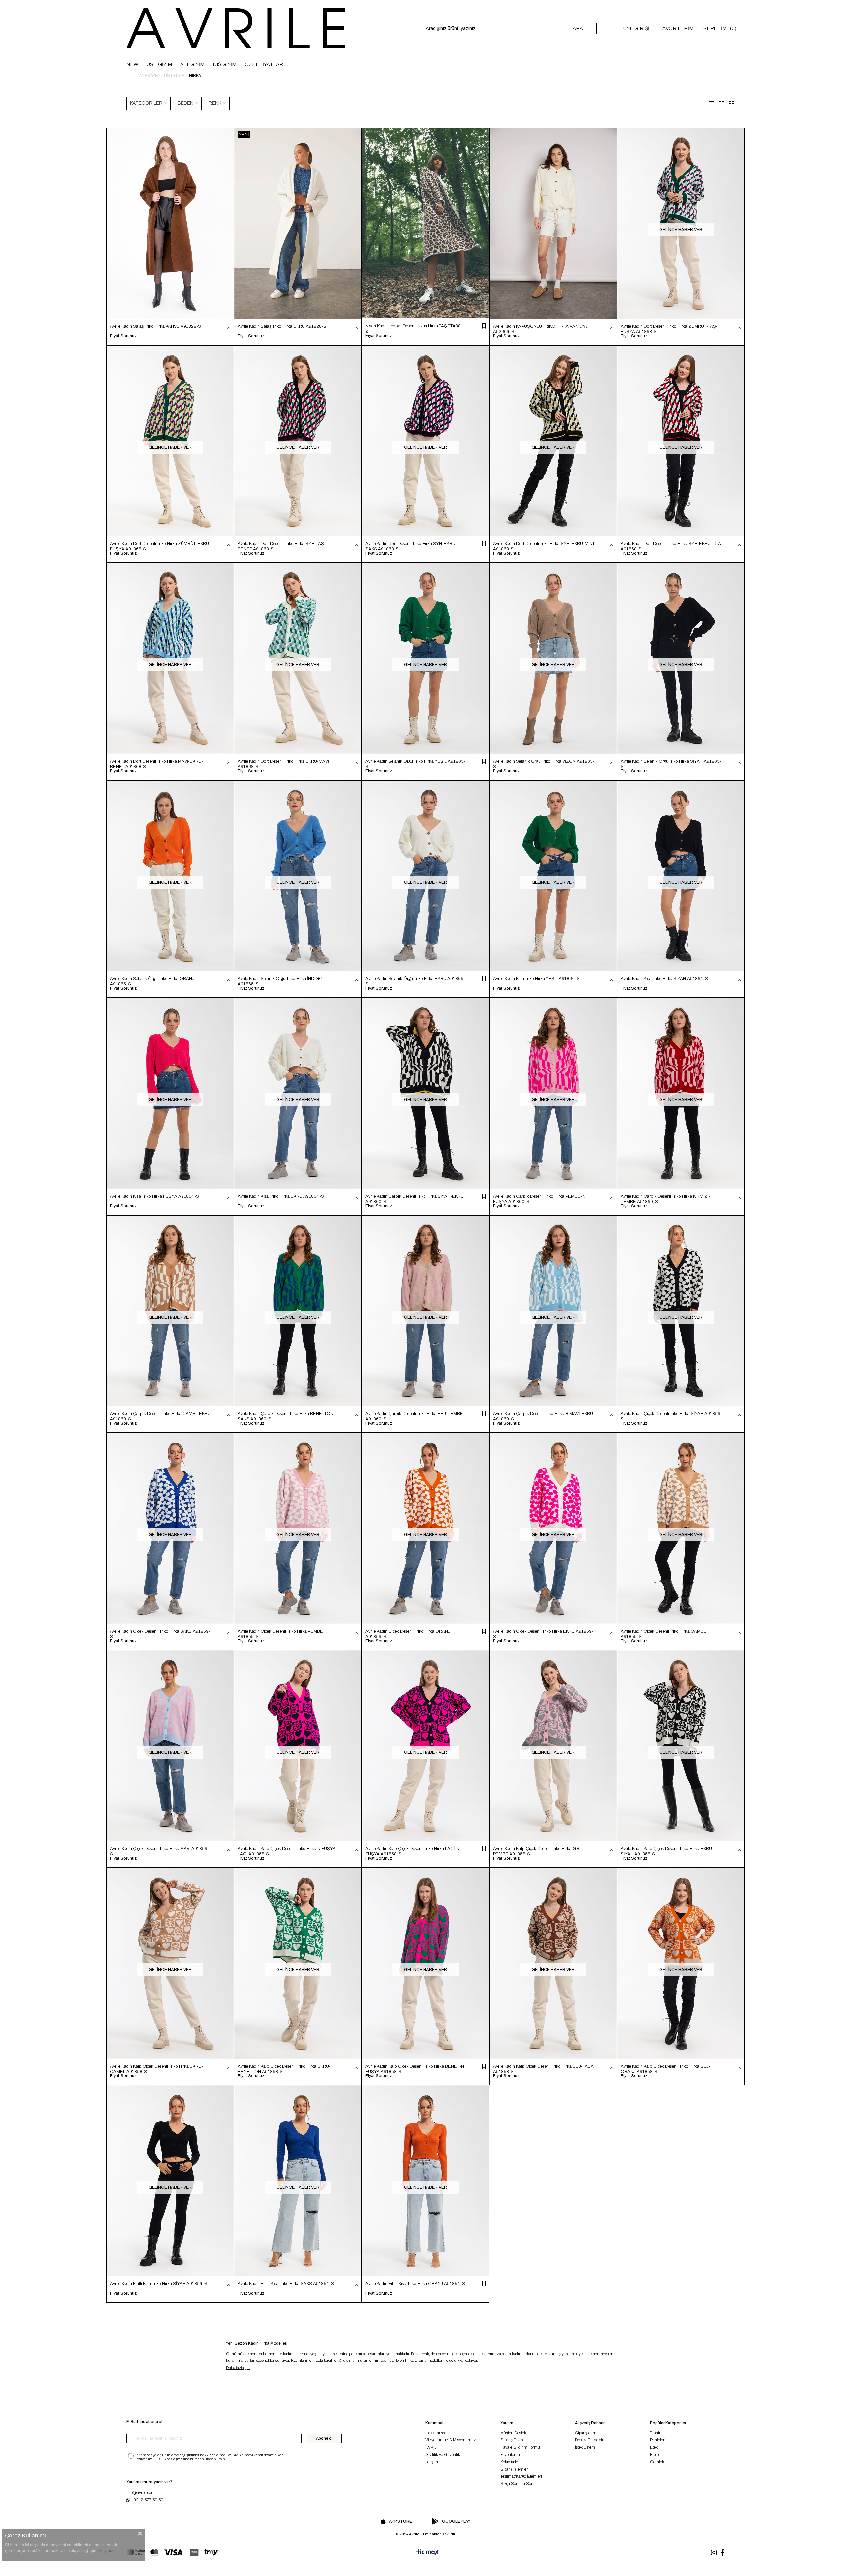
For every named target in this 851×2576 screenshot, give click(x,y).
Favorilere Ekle (229, 326)
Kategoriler (147, 103)
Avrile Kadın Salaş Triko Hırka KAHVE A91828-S (156, 326)
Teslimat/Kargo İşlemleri (521, 2476)
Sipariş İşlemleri (514, 2469)
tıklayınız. (106, 2551)
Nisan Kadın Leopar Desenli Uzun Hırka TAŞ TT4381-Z (415, 328)
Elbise (655, 2455)
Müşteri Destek (513, 2433)
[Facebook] (723, 2553)
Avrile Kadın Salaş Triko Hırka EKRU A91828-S (282, 326)
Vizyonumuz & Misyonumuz (451, 2440)
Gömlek (657, 2462)
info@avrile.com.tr (142, 2493)
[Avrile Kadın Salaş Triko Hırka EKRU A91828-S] (298, 223)
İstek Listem (585, 2447)
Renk (216, 103)
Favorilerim (510, 2455)
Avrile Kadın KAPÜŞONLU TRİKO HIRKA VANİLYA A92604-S (540, 329)
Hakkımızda (436, 2433)
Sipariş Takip (511, 2440)
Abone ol (324, 2438)
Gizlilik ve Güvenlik (443, 2455)
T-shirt (656, 2433)
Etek (654, 2447)
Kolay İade (509, 2462)
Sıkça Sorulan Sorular (520, 2484)
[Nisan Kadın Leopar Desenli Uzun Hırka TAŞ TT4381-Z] (425, 223)
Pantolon (658, 2440)
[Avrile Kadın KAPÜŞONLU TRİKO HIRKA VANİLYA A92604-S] (553, 223)
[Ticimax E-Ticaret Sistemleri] (425, 2553)
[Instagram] (714, 2553)
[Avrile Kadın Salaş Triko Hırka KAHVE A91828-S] (170, 223)
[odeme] (172, 2553)
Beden (186, 103)
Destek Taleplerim (590, 2440)
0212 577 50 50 (148, 2500)
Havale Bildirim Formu (520, 2447)
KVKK (431, 2447)
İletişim (432, 2462)
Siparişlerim (586, 2433)
